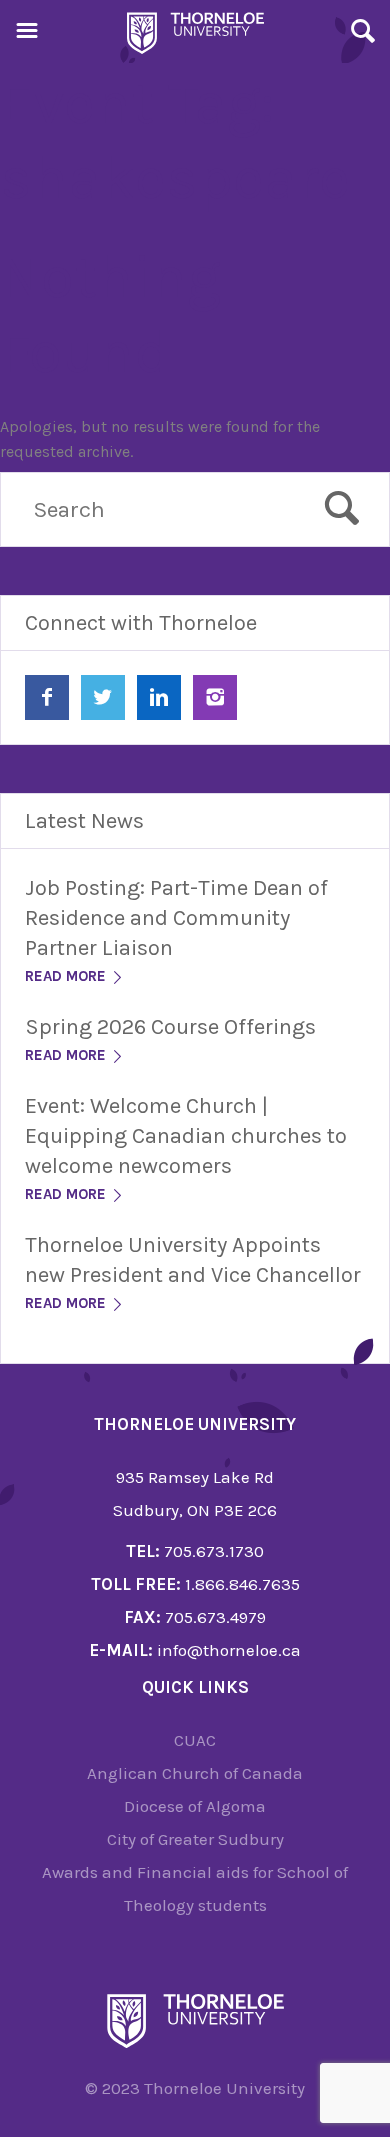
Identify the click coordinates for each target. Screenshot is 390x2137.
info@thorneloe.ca (229, 1650)
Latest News (84, 821)
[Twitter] (103, 697)
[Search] (363, 34)
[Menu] (27, 34)
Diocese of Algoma (195, 1806)
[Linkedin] (159, 697)
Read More (67, 976)
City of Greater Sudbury (195, 1839)
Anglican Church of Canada (195, 1773)
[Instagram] (215, 697)
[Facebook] (47, 697)
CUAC (195, 1740)
